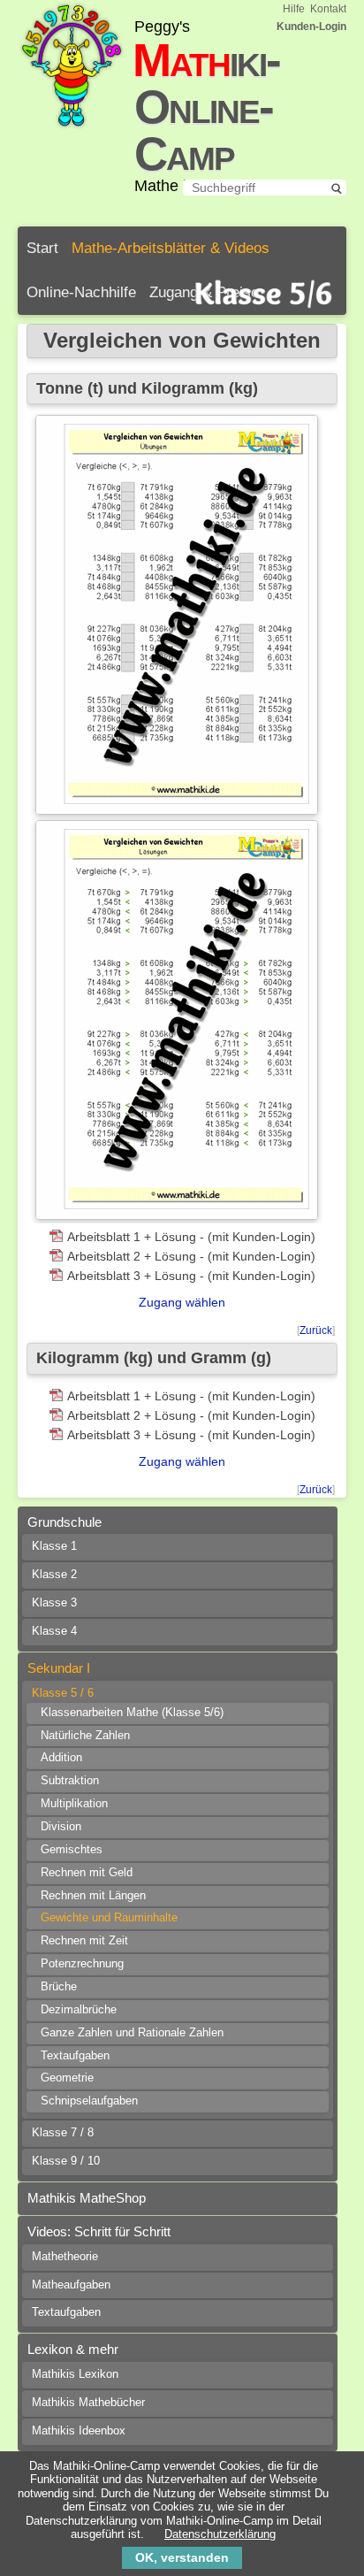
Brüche (59, 1987)
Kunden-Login (311, 27)
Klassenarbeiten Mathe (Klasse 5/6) (132, 1713)
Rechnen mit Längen (93, 1896)
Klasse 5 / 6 (63, 1693)
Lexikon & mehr (73, 2349)
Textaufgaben (75, 2056)
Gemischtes (72, 1850)
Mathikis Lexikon (75, 2374)
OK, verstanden (182, 2557)
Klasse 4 (54, 1631)
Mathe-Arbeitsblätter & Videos (171, 248)
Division (61, 1827)
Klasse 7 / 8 (63, 2133)
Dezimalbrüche (79, 2010)
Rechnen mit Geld (87, 1873)
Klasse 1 (54, 1546)
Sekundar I (59, 1668)
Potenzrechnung (82, 1964)
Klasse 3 (54, 1603)
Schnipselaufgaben (89, 2101)
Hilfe (294, 9)
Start (42, 248)
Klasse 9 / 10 (66, 2161)
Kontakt (328, 9)
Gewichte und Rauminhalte (109, 1918)
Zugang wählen (182, 1302)
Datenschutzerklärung (220, 2534)
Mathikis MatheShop (87, 2198)
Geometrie (67, 2078)
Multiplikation (74, 1804)
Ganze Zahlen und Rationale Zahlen (132, 2033)
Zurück (316, 1330)
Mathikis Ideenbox (79, 2431)
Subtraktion (70, 1781)
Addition (61, 1758)
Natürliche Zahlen (85, 1736)
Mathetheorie (65, 2257)
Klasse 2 (54, 1575)
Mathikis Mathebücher (88, 2403)
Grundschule (64, 1522)
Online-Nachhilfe (81, 292)
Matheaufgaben (71, 2285)
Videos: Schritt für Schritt (99, 2231)
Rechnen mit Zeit (84, 1941)
